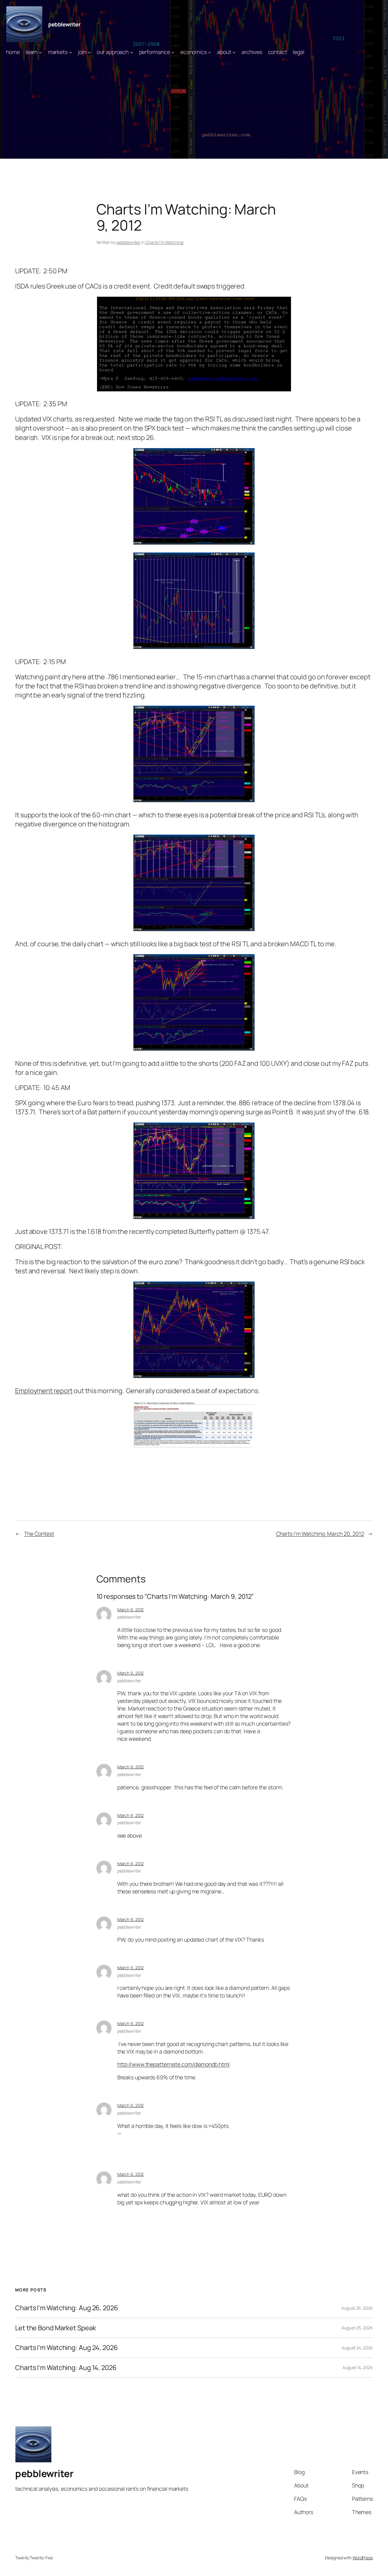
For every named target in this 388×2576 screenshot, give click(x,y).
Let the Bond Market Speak (56, 2328)
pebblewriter (64, 24)
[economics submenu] (210, 52)
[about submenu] (234, 52)
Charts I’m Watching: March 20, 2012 (320, 1534)
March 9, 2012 (131, 1610)
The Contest (39, 1534)
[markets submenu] (70, 52)
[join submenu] (89, 52)
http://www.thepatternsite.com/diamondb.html (174, 2064)
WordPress (363, 2558)
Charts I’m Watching (164, 242)
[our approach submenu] (132, 52)
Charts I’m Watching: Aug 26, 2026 (67, 2308)
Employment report (44, 1391)
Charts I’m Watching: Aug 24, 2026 (67, 2348)
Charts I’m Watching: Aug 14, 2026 (66, 2368)
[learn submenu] (40, 52)
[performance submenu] (173, 52)
